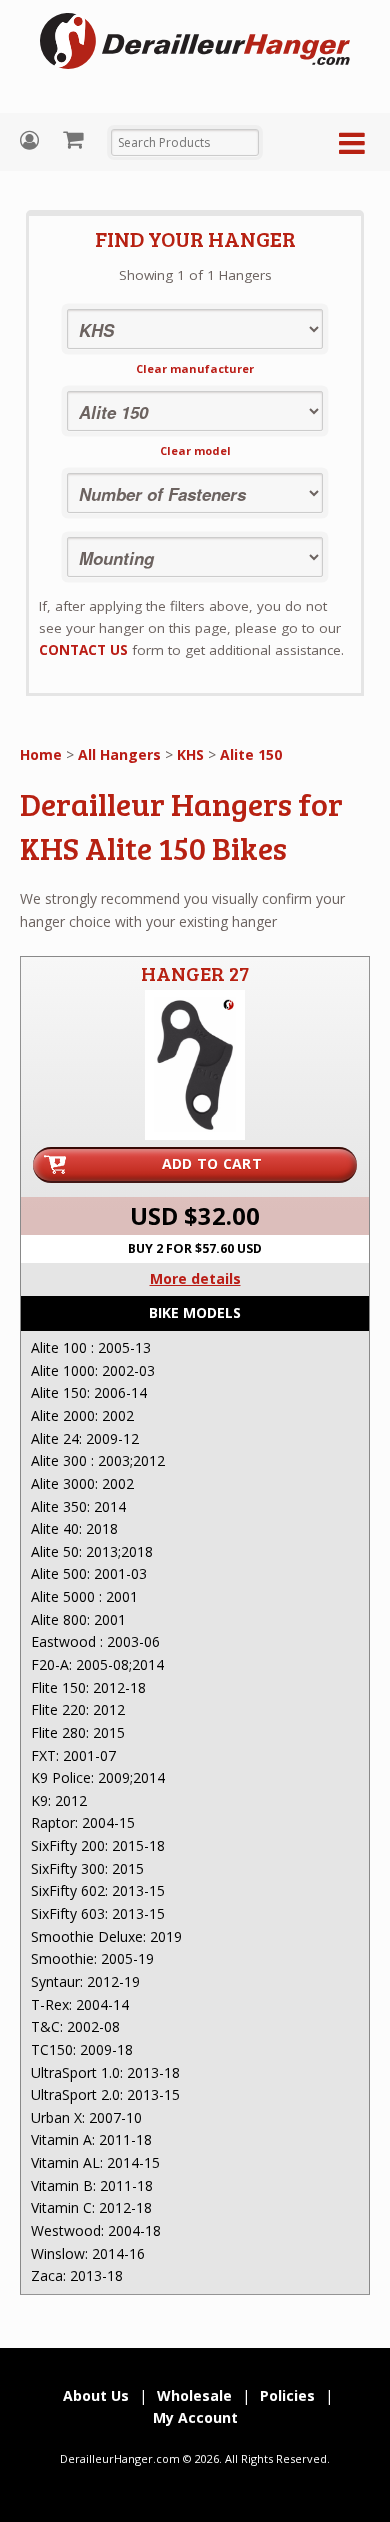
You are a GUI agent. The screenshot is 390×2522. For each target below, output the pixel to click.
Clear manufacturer (195, 368)
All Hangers (119, 754)
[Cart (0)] (75, 139)
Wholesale (194, 2395)
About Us (96, 2395)
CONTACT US (83, 650)
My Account (32, 140)
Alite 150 (251, 754)
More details (195, 1278)
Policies (287, 2395)
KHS (190, 754)
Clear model (195, 450)
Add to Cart (212, 1163)
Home (41, 754)
